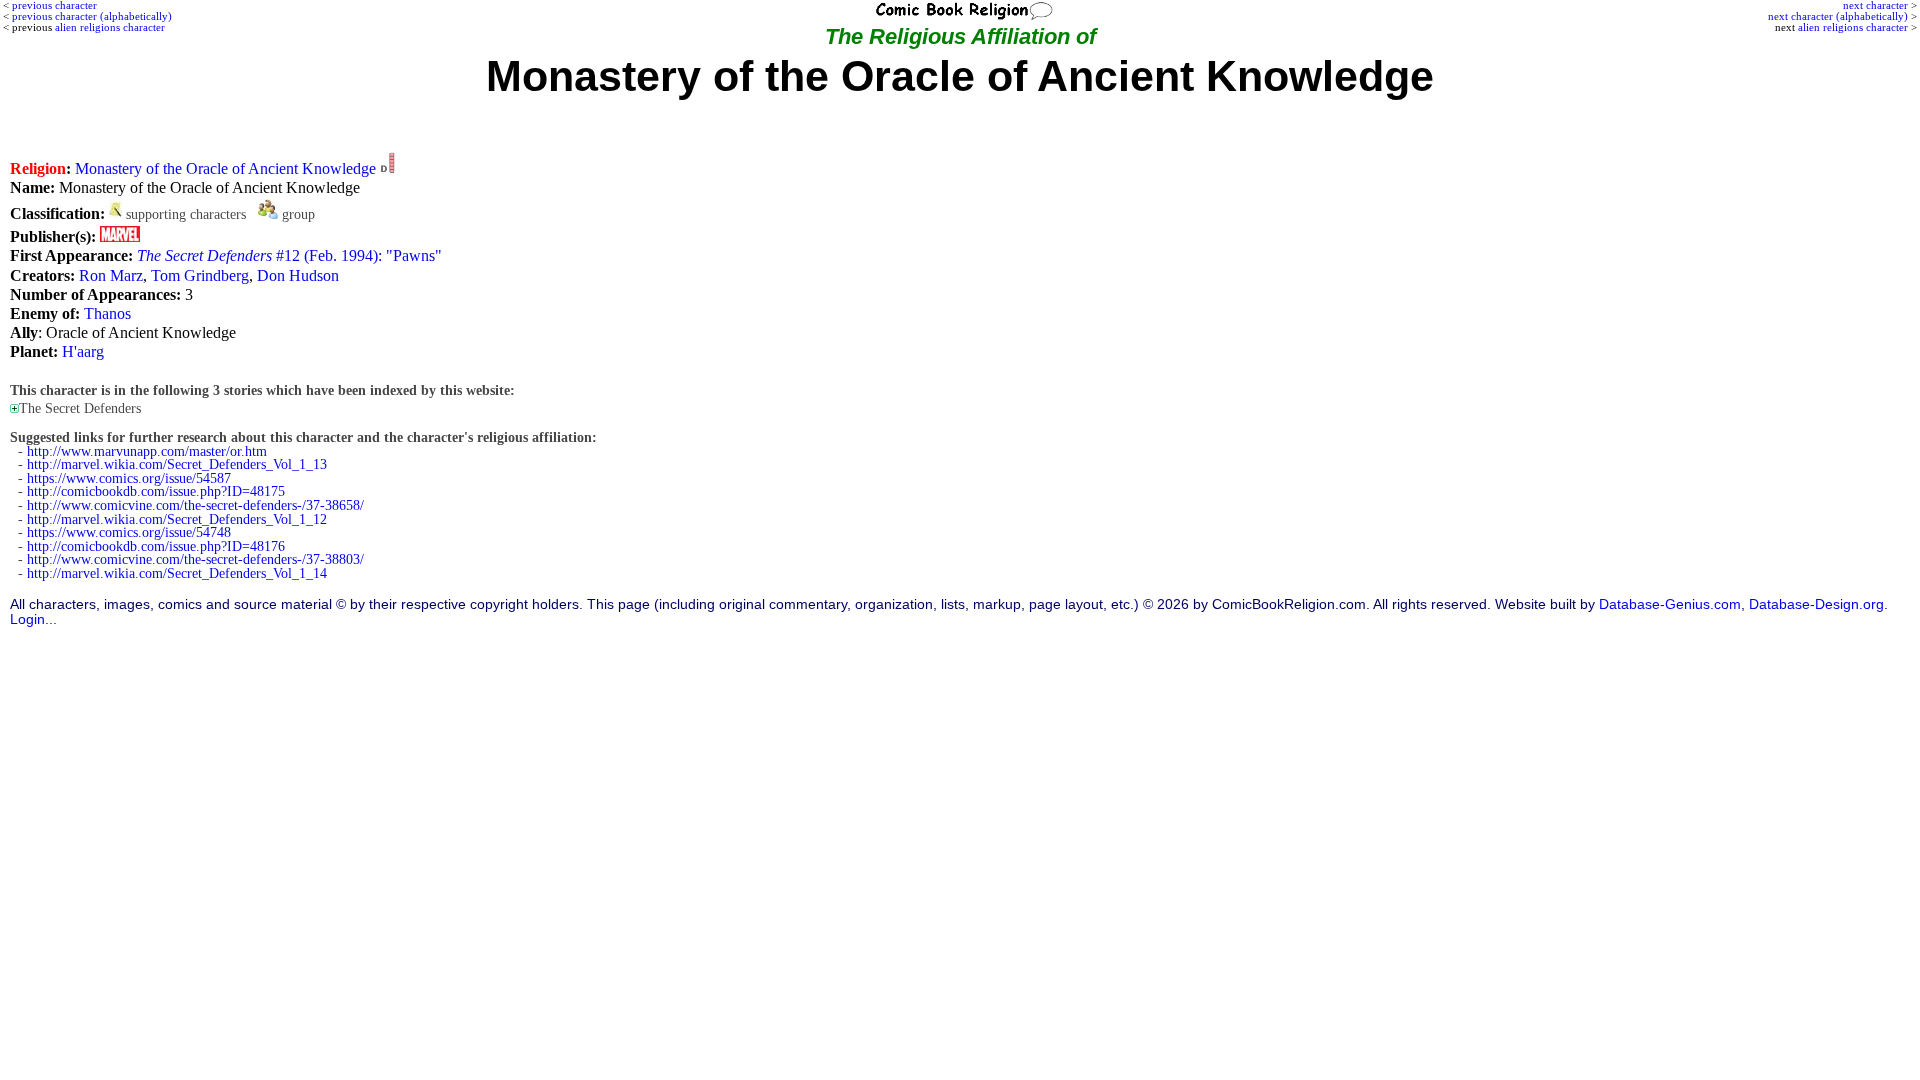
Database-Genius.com (1670, 604)
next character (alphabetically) (1838, 16)
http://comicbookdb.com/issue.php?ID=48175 (156, 491)
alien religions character (1853, 27)
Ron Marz (111, 275)
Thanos (107, 313)
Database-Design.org (1816, 604)
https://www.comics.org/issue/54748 (129, 532)
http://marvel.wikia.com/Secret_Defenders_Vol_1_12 (177, 519)
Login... (33, 619)
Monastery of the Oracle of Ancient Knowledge (225, 168)
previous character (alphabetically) (92, 16)
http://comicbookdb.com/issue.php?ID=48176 (156, 546)
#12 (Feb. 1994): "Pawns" (289, 255)
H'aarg (83, 351)
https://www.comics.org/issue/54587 (129, 478)
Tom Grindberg (200, 275)
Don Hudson (298, 275)
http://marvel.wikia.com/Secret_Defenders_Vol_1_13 (177, 464)
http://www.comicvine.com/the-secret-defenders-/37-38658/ (195, 505)
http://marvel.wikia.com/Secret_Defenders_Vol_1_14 (177, 573)
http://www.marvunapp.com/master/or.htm (147, 451)
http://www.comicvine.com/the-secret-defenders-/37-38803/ (195, 559)
